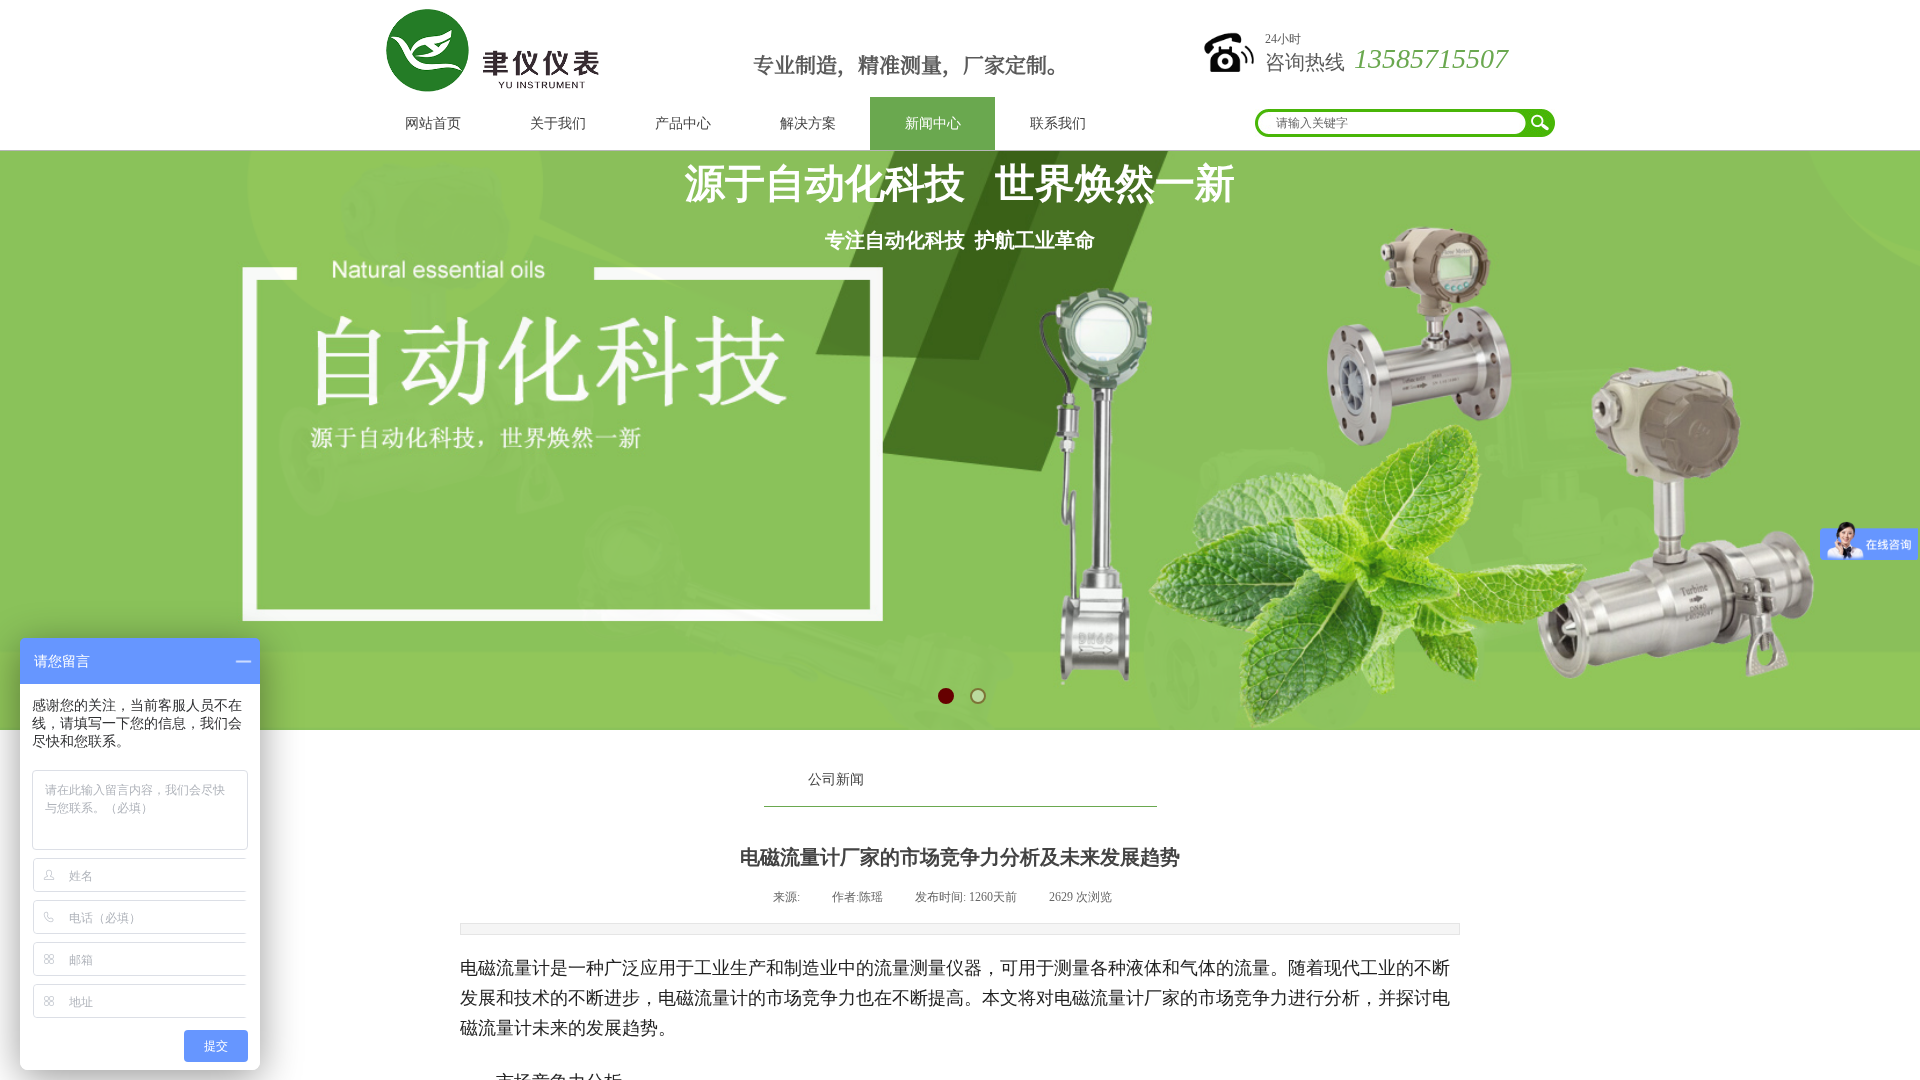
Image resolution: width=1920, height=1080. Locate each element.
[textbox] (1392, 123)
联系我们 (1058, 123)
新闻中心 (933, 123)
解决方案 (808, 123)
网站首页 (433, 123)
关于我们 (558, 123)
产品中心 (683, 123)
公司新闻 (836, 779)
